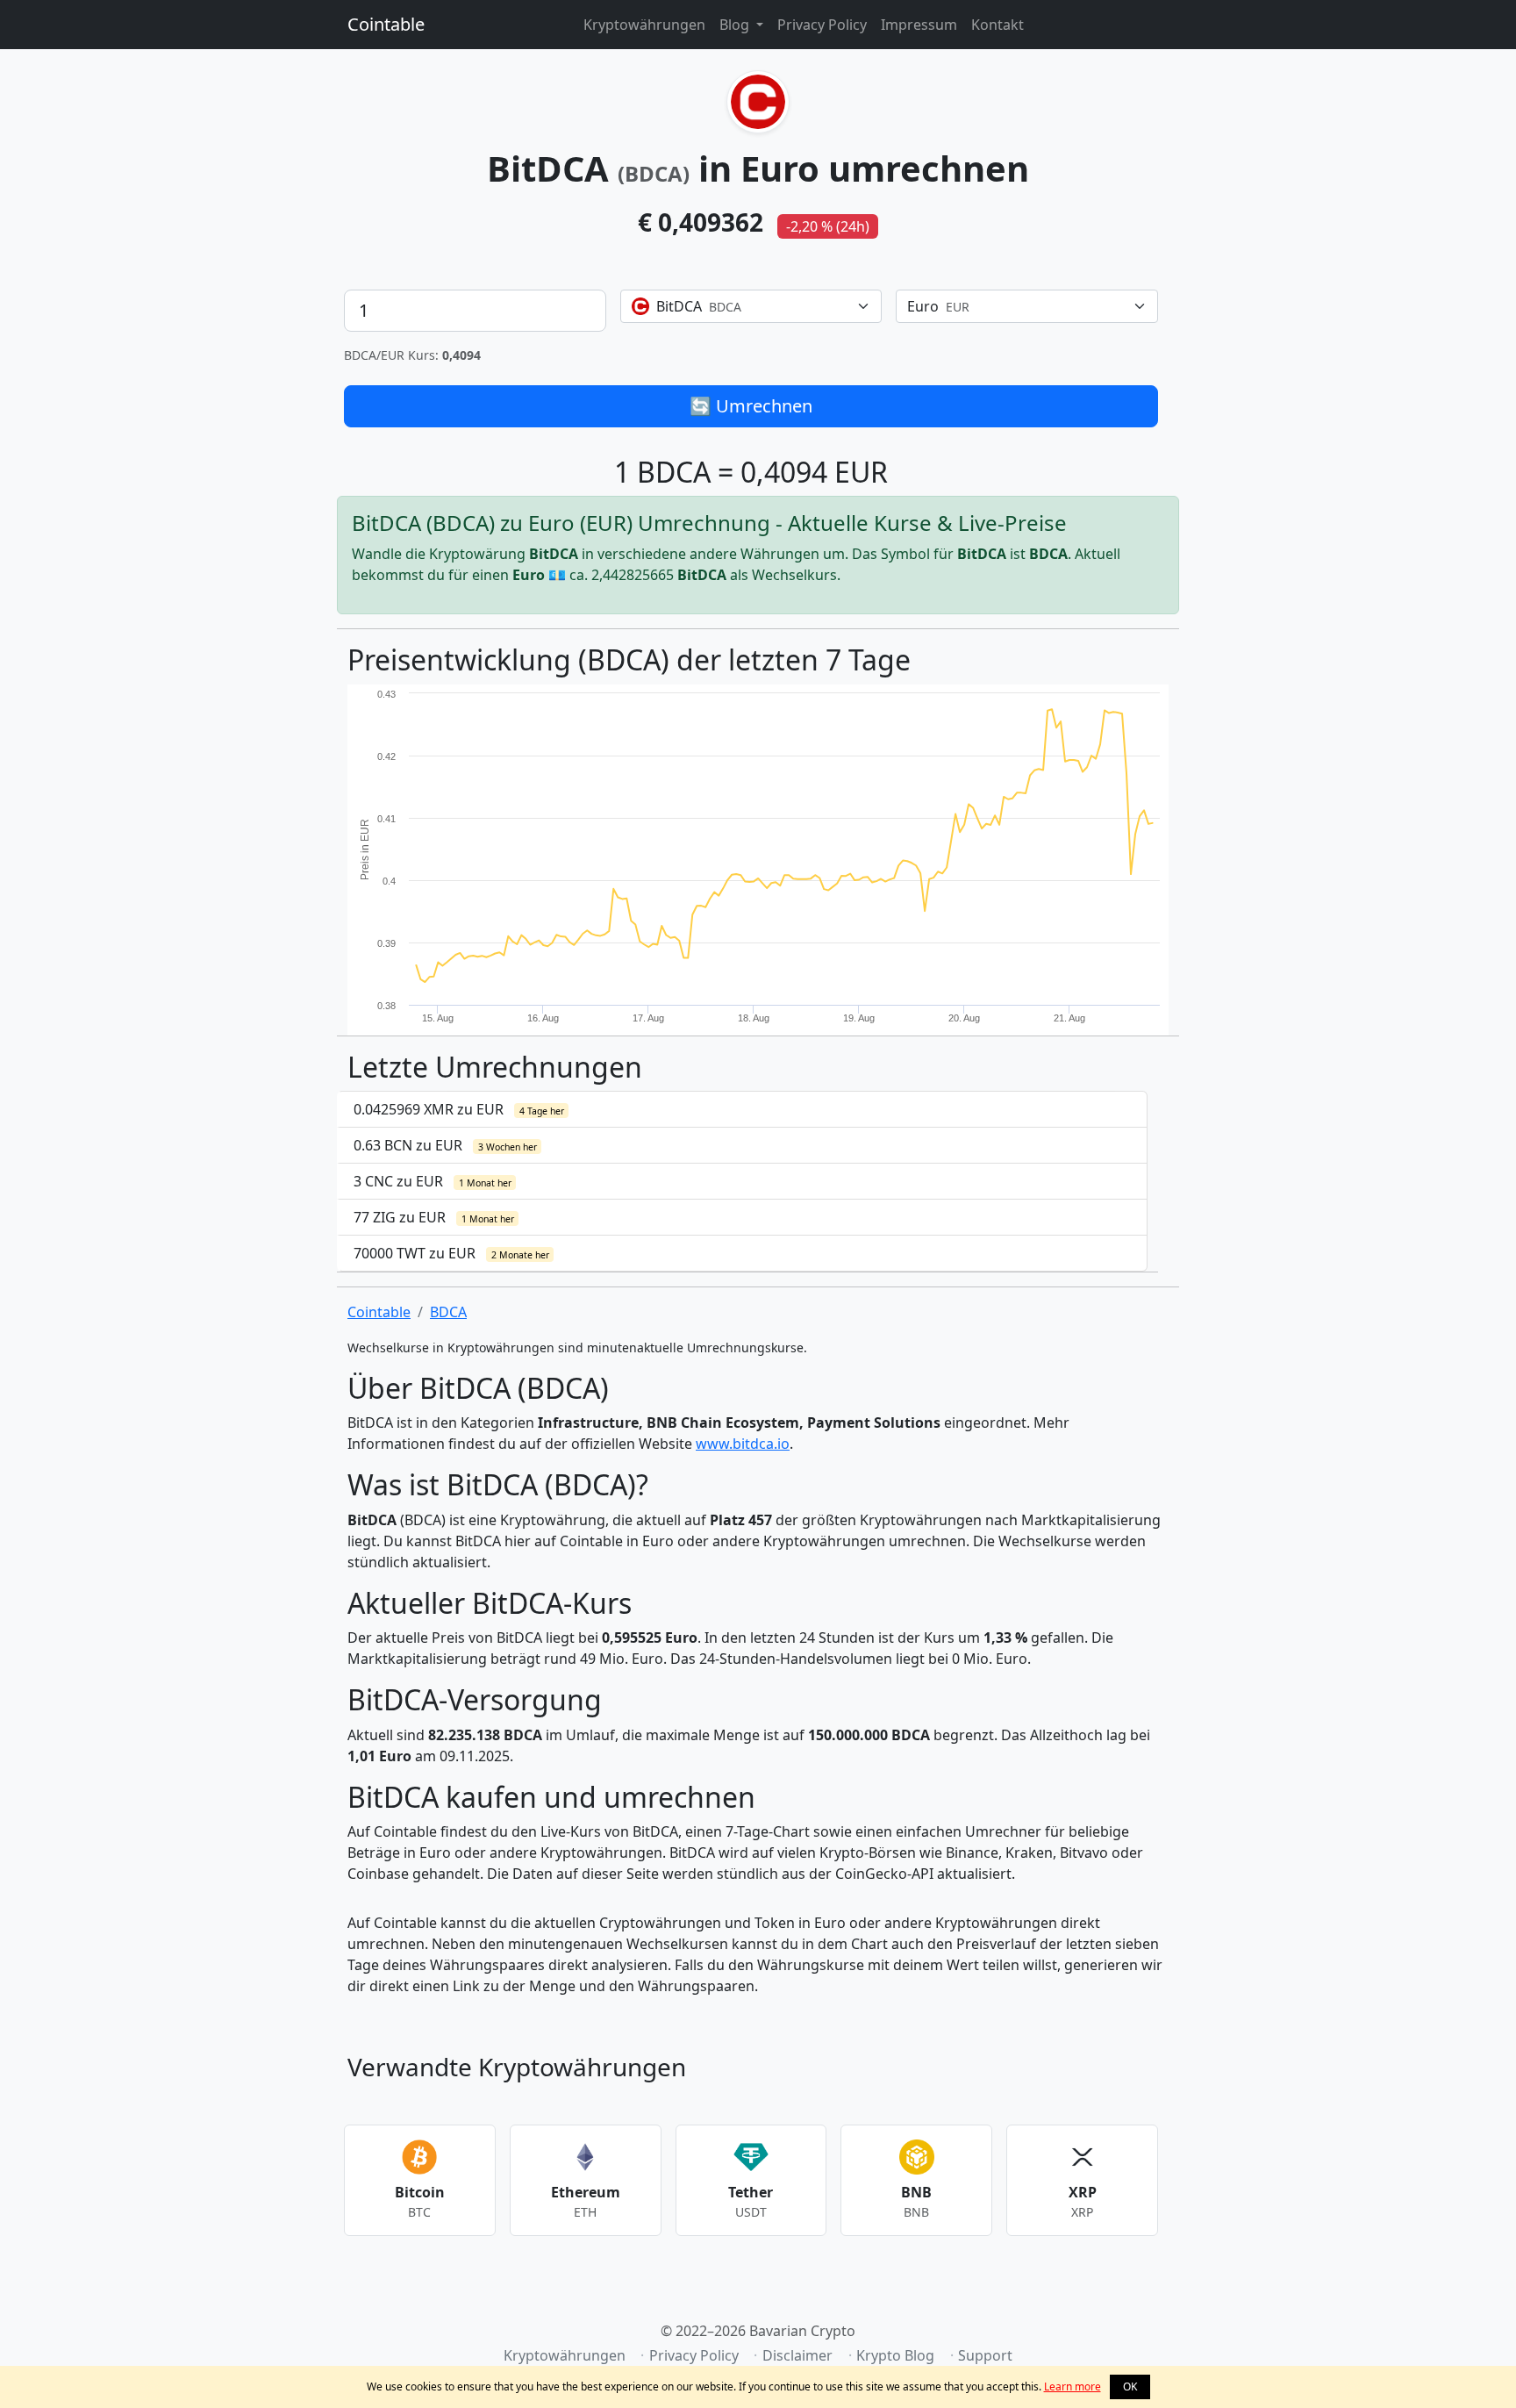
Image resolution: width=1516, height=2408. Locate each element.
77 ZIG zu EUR (434, 1217)
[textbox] (741, 306)
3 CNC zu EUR (433, 1181)
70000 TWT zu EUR (451, 1253)
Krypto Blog (895, 2355)
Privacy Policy (822, 25)
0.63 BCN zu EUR (445, 1145)
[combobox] (751, 306)
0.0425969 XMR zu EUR (459, 1109)
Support (985, 2355)
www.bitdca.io (743, 1444)
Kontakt (998, 25)
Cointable (386, 24)
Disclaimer (797, 2355)
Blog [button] (736, 25)
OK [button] (1130, 2386)
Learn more (1073, 2386)
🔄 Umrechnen (751, 406)
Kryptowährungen (644, 25)
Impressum (919, 25)
